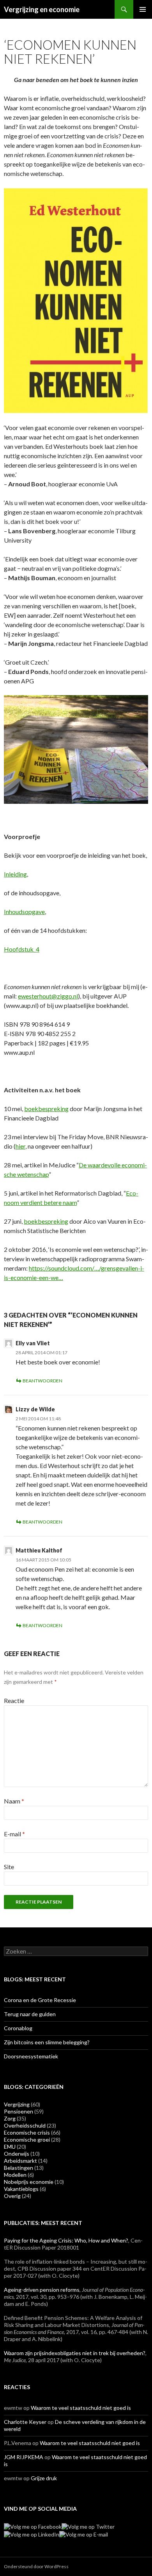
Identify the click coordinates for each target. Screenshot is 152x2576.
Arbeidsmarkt (20, 2161)
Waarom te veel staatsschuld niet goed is (81, 2408)
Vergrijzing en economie (42, 9)
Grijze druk (44, 2478)
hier (20, 1146)
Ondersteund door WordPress (36, 2566)
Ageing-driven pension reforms (42, 2290)
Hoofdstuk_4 (22, 949)
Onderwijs (17, 2154)
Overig (12, 2196)
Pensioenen (19, 2111)
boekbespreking (46, 1109)
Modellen (15, 2175)
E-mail (14, 1834)
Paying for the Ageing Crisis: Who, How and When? (66, 2240)
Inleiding (15, 874)
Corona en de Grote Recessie (40, 2000)
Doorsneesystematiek (31, 2056)
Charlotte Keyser (25, 2422)
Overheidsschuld (25, 2125)
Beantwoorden (42, 1381)
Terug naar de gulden (30, 2014)
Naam (14, 1801)
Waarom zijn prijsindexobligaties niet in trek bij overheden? (75, 2353)
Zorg (10, 2118)
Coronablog (18, 2028)
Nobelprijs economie (29, 2182)
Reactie (14, 1700)
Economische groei (27, 2139)
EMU (10, 2147)
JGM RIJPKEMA (24, 2457)
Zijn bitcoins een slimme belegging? (47, 2042)
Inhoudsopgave (24, 912)
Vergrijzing (17, 2104)
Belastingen (19, 2168)
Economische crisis (27, 2132)
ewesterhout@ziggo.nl (48, 996)
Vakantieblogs (21, 2189)
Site (9, 1867)
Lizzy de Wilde (35, 1409)
